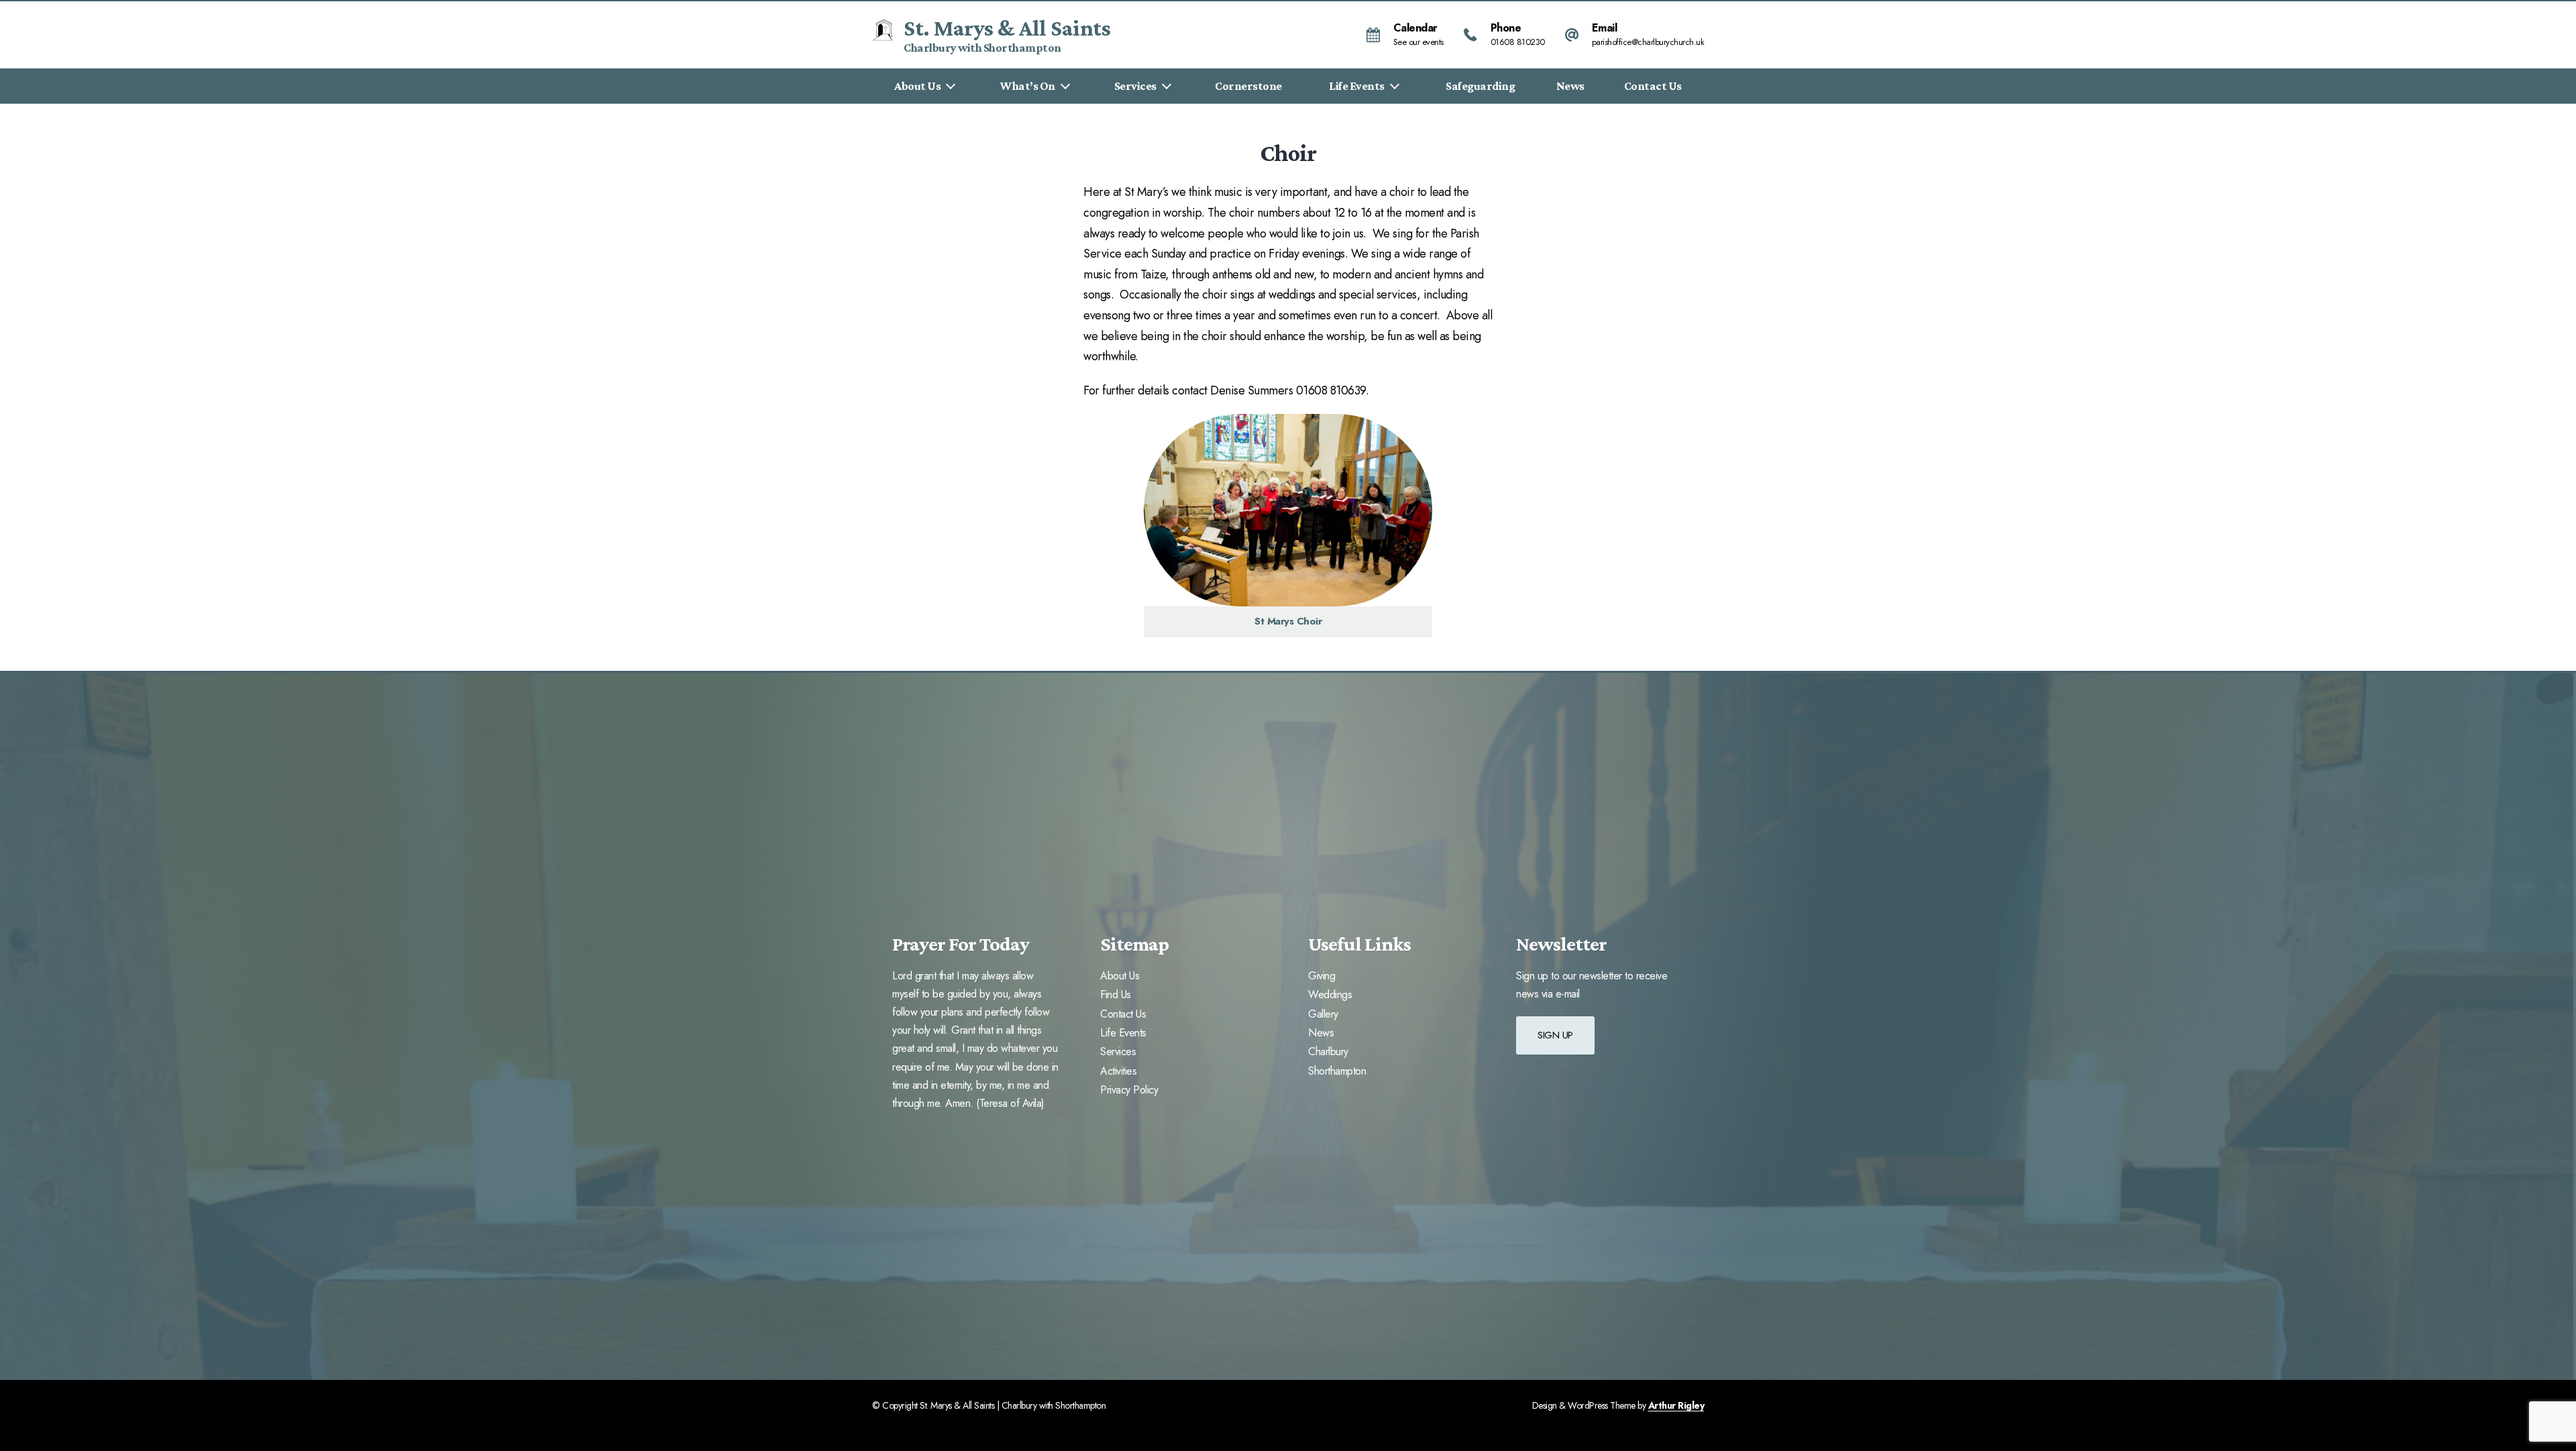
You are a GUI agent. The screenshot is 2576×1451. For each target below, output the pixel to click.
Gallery (1323, 1014)
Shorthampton (1337, 1071)
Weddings (1330, 995)
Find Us (1116, 995)
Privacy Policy (1129, 1090)
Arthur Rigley (1676, 1405)
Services (1135, 86)
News (1570, 86)
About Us (917, 86)
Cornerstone (1248, 86)
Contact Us (1653, 86)
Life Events (1357, 86)
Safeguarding (1480, 86)
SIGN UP (1555, 1035)
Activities (1118, 1071)
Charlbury (1328, 1052)
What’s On (1028, 86)
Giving (1322, 976)
